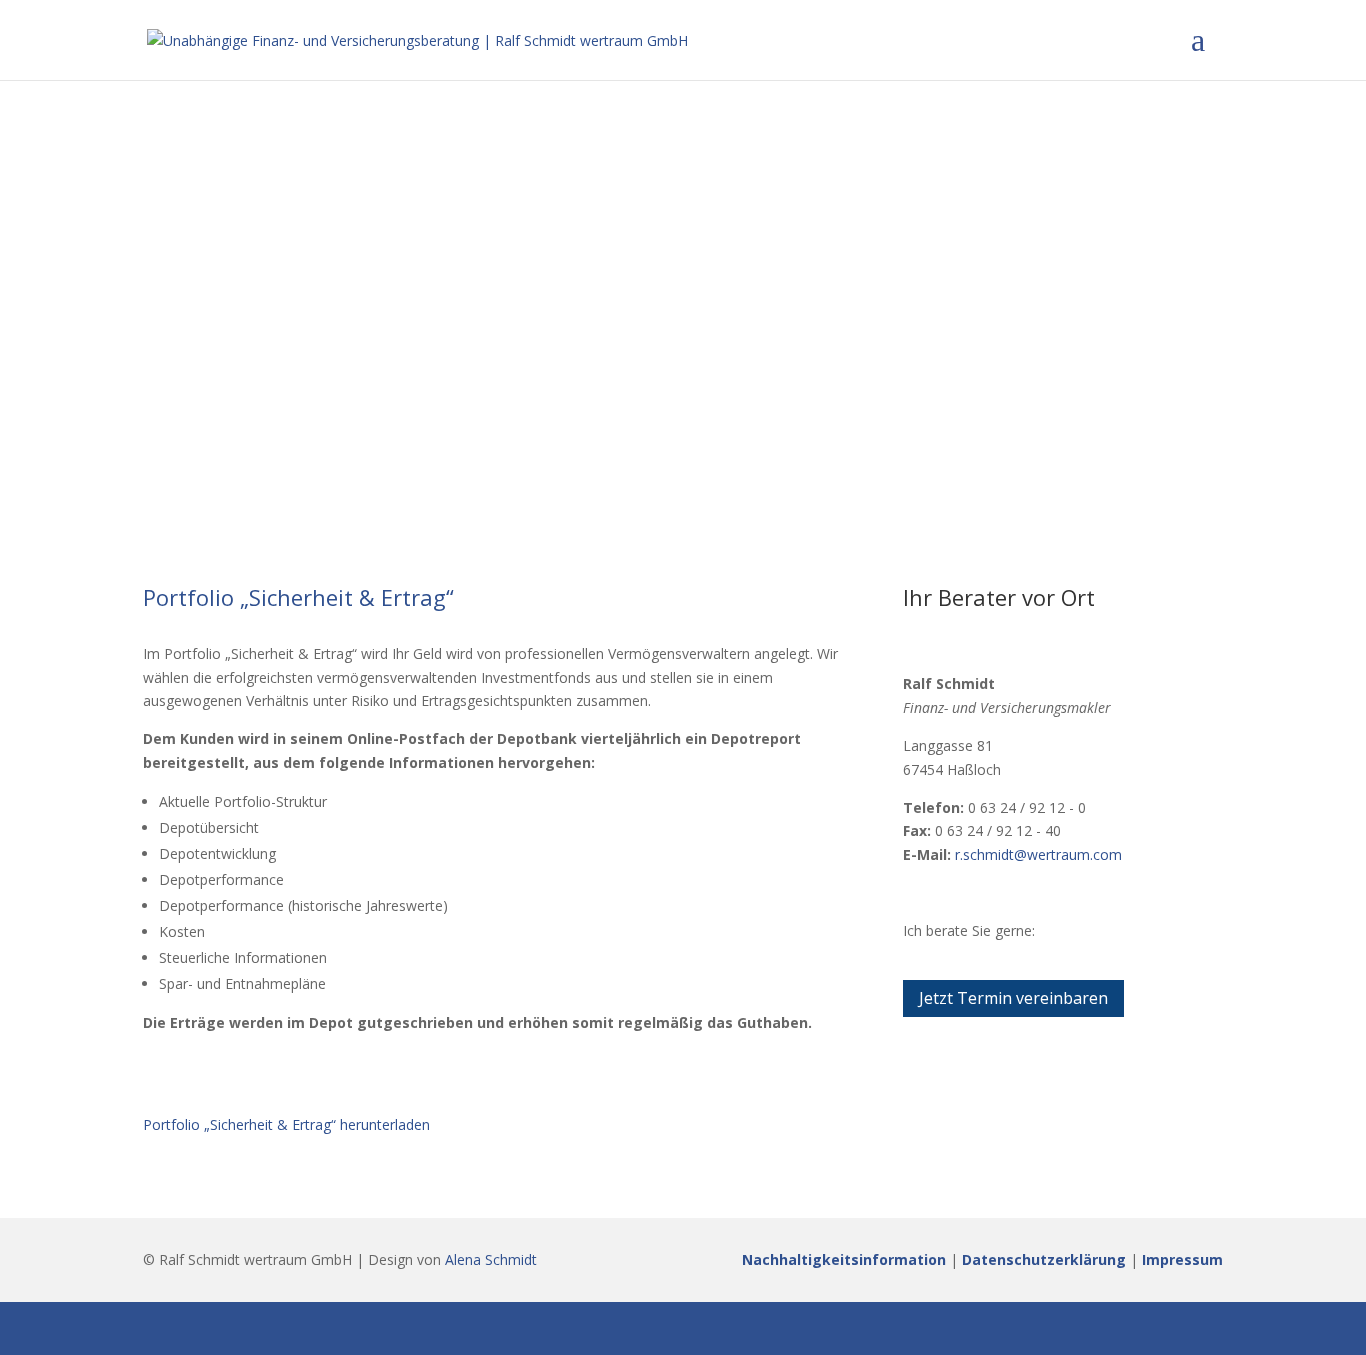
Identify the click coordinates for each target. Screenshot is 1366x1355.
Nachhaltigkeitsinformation (844, 1259)
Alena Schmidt (491, 1259)
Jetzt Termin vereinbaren (1013, 998)
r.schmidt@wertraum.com (1038, 854)
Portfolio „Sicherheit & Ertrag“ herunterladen (286, 1124)
